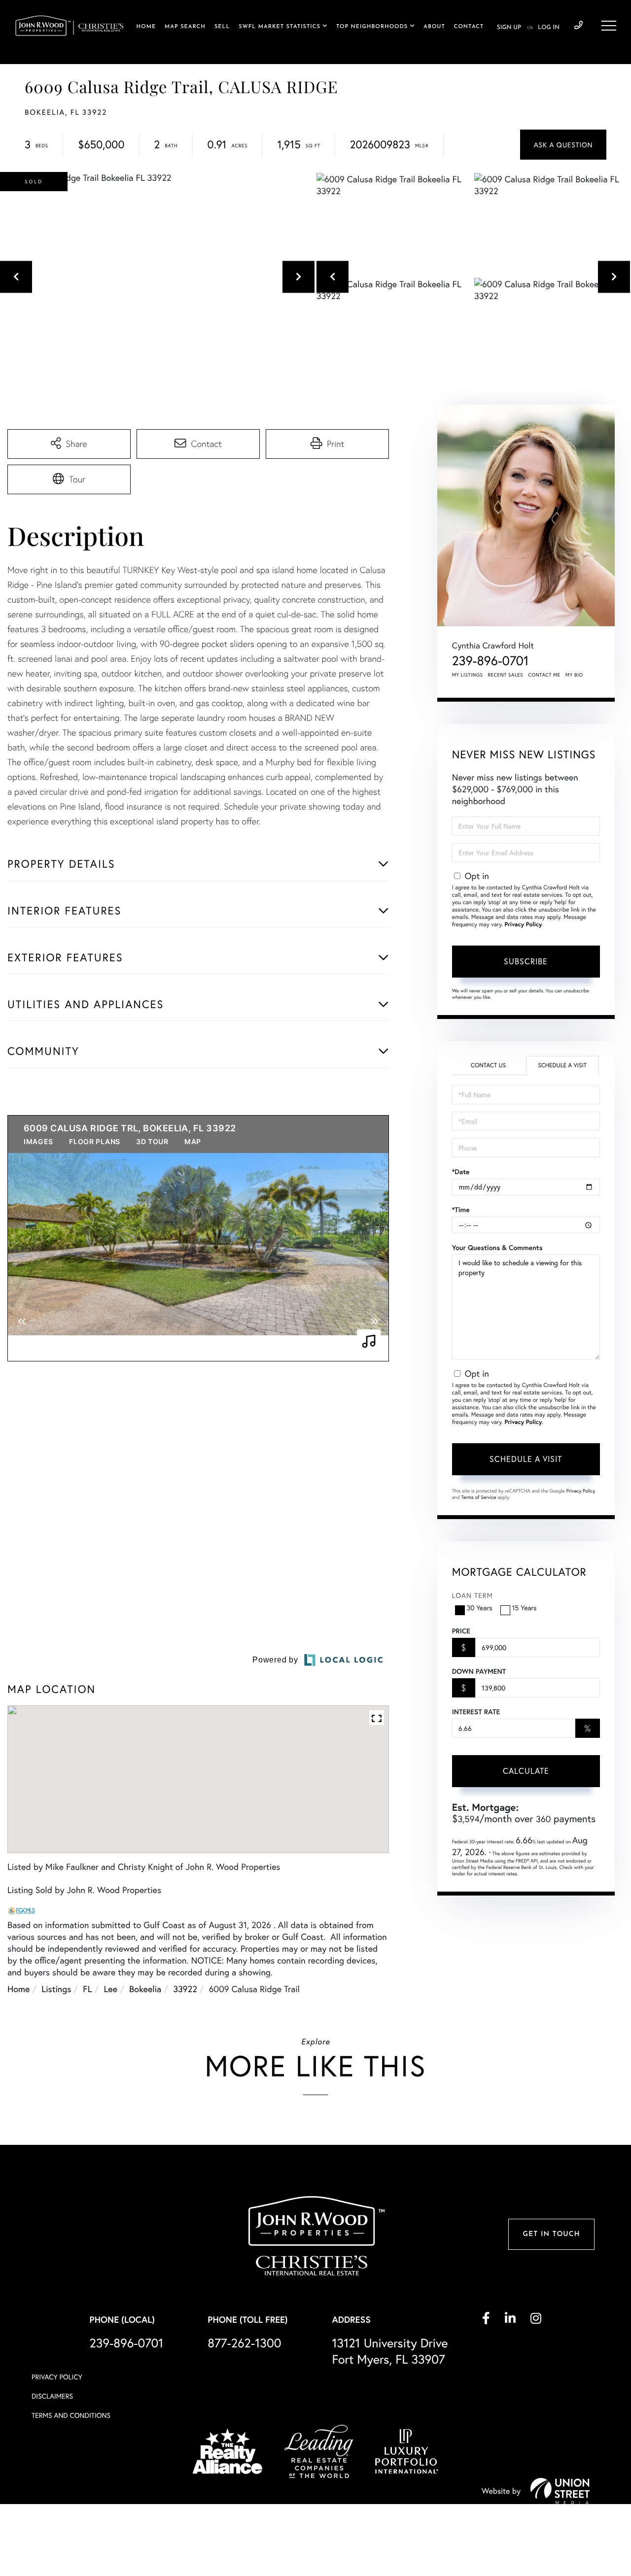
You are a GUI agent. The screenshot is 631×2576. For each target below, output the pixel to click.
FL (87, 2087)
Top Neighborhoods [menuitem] (372, 27)
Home (18, 2087)
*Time (461, 1210)
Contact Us (488, 1066)
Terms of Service (479, 1497)
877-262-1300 (244, 2441)
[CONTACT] (563, 145)
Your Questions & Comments (497, 1248)
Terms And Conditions (71, 2514)
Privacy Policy (523, 925)
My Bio (574, 675)
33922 (185, 2087)
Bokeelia (145, 2087)
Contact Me (544, 675)
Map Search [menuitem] (185, 27)
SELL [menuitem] (222, 27)
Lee (111, 2087)
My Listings (468, 675)
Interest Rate (476, 1712)
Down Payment (479, 1671)
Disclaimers (52, 2494)
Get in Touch (551, 2333)
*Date (461, 1172)
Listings (56, 2087)
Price (461, 1631)
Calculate (526, 1771)
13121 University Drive (390, 2449)
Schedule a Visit (562, 1066)
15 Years (525, 1608)
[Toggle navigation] (609, 26)
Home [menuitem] (146, 27)
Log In (549, 28)
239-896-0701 (578, 26)
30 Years (480, 1608)
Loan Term (473, 1595)
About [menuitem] (434, 27)
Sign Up (509, 28)
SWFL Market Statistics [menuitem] (280, 27)
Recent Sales (506, 675)
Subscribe (526, 961)
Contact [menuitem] (469, 27)
